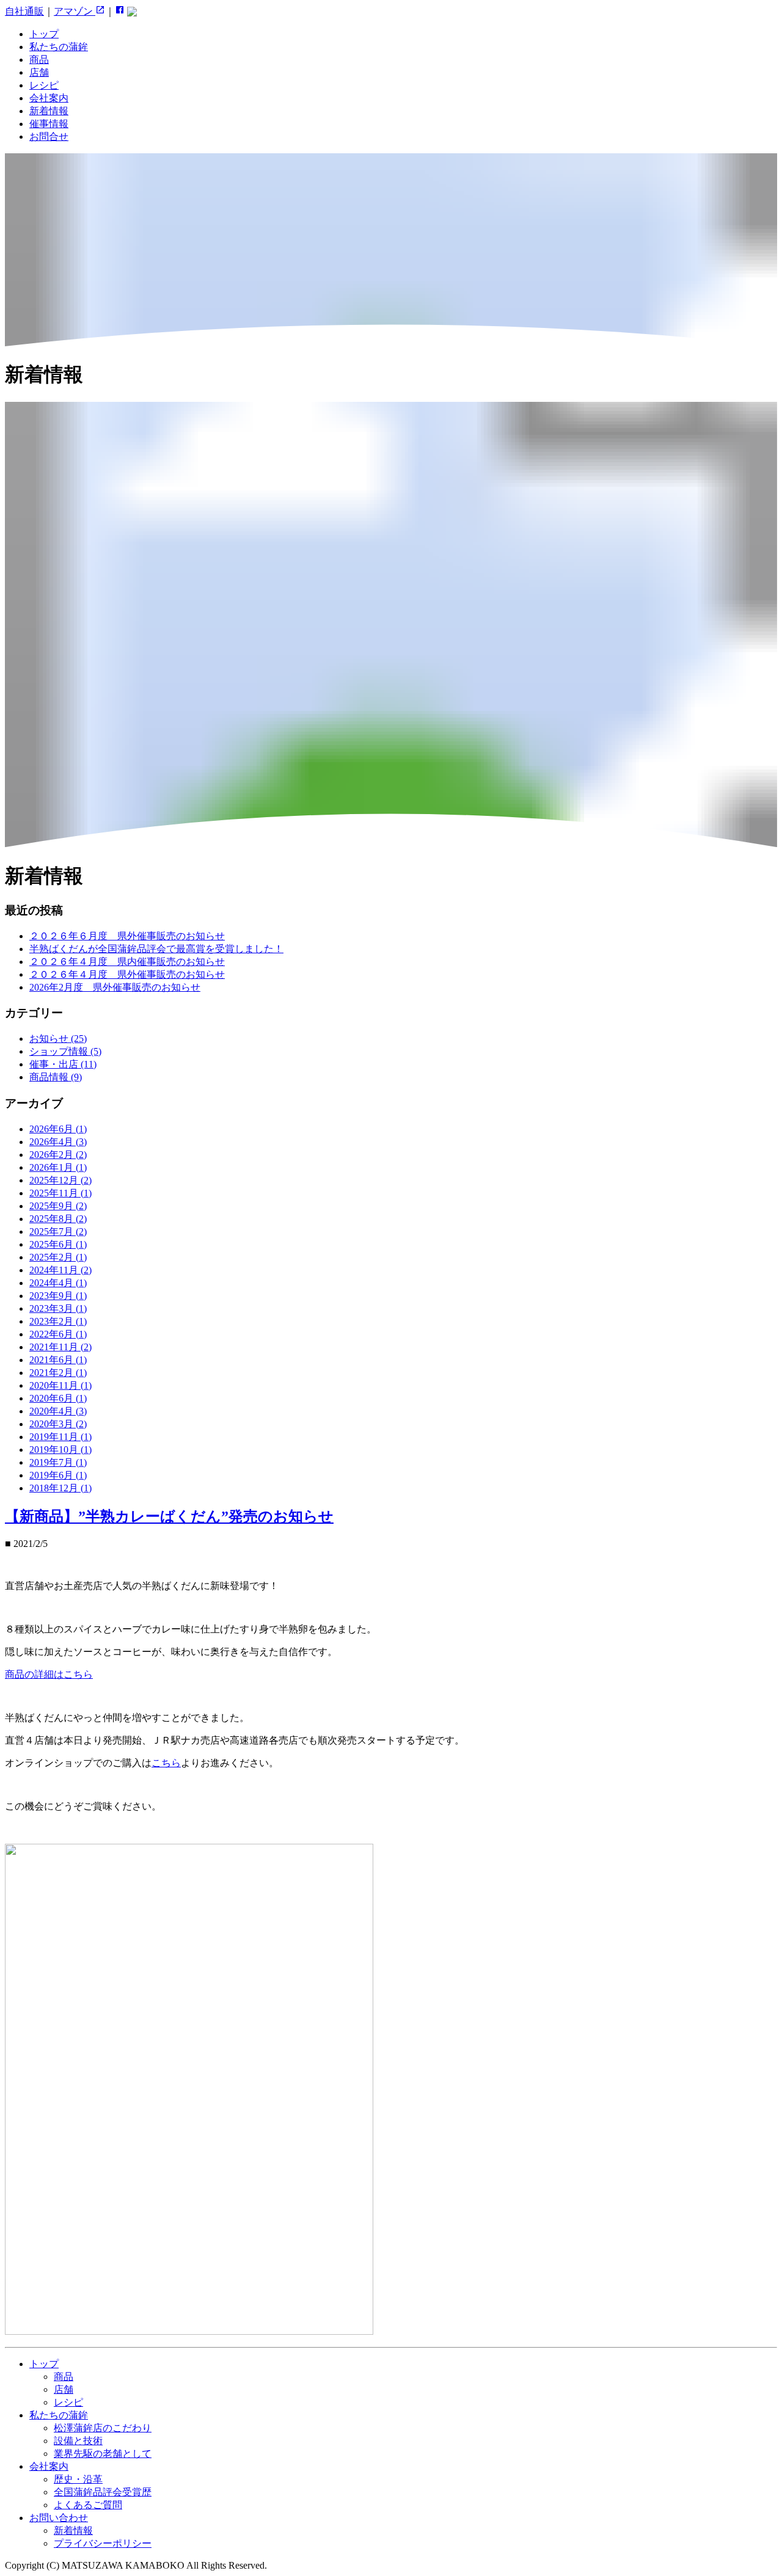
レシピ (44, 85)
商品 (39, 60)
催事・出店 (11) (63, 1064)
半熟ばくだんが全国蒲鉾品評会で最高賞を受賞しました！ (156, 949)
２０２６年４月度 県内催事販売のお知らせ (127, 962)
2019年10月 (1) (60, 1450)
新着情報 (49, 111)
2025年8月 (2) (58, 1219)
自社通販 (24, 11)
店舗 (39, 72)
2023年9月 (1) (58, 1296)
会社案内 (49, 98)
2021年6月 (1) (58, 1360)
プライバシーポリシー (103, 2543)
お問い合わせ (59, 2518)
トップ (44, 34)
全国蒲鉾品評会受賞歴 (103, 2492)
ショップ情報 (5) (65, 1051)
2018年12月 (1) (60, 1488)
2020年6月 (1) (58, 1398)
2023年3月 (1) (58, 1308)
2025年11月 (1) (60, 1193)
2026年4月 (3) (58, 1142)
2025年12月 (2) (60, 1180)
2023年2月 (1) (58, 1321)
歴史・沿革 (78, 2479)
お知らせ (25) (58, 1039)
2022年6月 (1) (58, 1334)
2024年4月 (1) (58, 1283)
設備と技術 (78, 2441)
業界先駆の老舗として (103, 2454)
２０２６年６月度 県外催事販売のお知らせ (127, 936)
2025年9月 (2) (58, 1206)
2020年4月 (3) (58, 1411)
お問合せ (49, 136)
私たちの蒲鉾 (59, 47)
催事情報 (49, 124)
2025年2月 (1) (58, 1257)
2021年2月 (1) (58, 1373)
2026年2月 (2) (58, 1155)
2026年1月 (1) (58, 1167)
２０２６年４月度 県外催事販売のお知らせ (127, 974)
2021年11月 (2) (60, 1347)
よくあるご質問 (88, 2505)
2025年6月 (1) (58, 1244)
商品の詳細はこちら (49, 1674)
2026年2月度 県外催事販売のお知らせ (115, 987)
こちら (166, 1763)
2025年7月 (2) (58, 1232)
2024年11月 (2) (60, 1270)
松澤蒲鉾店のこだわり (103, 2428)
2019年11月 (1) (60, 1437)
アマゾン (75, 11)
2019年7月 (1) (58, 1462)
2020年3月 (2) (58, 1424)
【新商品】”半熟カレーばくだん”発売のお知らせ (169, 1516)
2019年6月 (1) (58, 1475)
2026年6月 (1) (58, 1129)
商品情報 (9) (56, 1077)
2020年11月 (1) (60, 1385)
